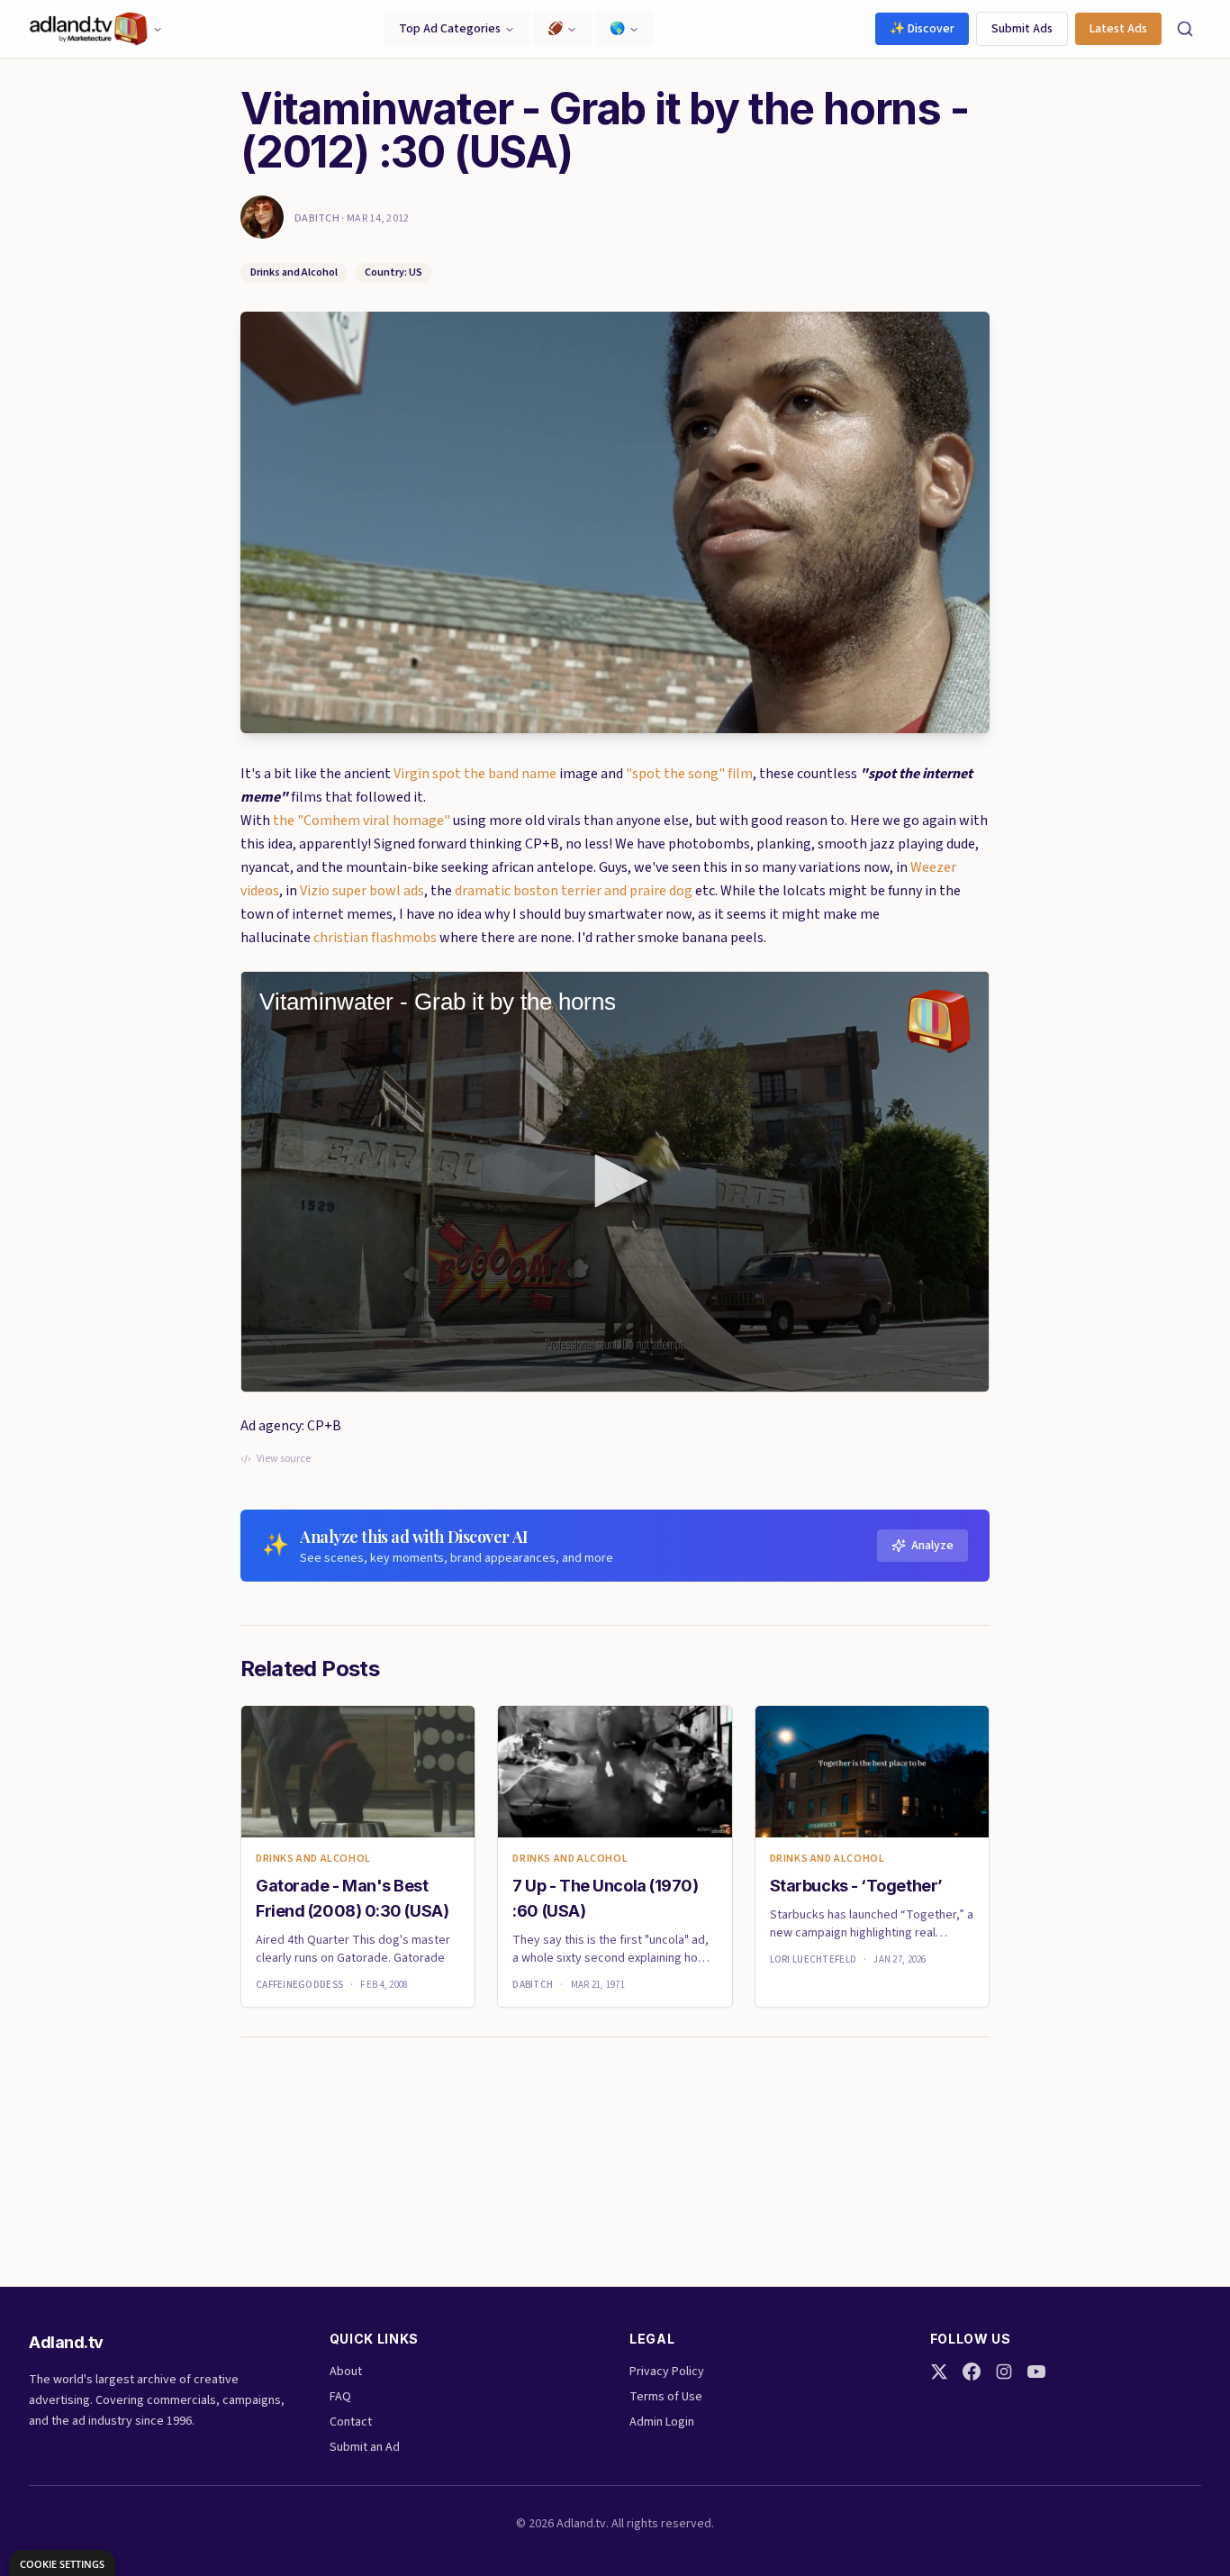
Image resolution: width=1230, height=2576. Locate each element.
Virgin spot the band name (475, 774)
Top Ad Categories (450, 29)
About (346, 2372)
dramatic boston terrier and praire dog (574, 891)
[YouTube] (1036, 2372)
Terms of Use (666, 2397)
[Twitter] (939, 2372)
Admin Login (662, 2422)
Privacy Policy (667, 2372)
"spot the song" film (689, 774)
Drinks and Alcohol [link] (313, 1859)
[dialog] (62, 2563)
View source (284, 1459)
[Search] (1185, 29)
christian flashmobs (375, 938)
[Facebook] (972, 2372)
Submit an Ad (365, 2447)
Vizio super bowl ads (362, 891)
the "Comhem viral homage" (362, 821)
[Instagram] (1004, 2372)
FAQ (340, 2397)
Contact (351, 2422)
